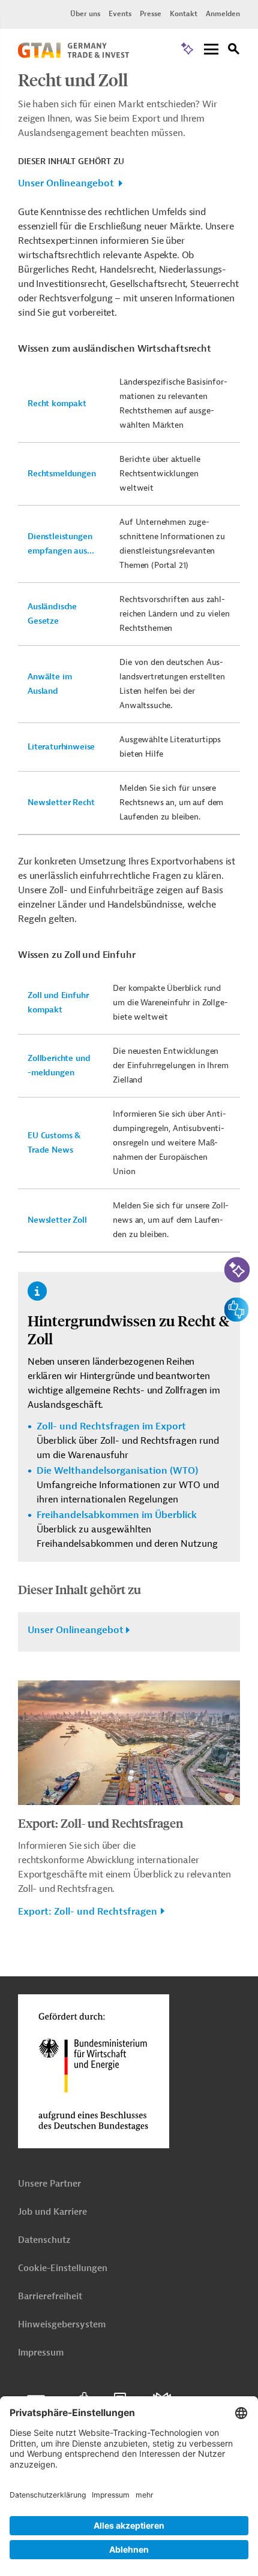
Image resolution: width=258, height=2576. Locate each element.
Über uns (85, 14)
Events (120, 14)
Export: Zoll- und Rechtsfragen (100, 1823)
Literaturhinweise (61, 747)
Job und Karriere (52, 2212)
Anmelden (223, 14)
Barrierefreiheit (50, 2297)
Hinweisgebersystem (62, 2325)
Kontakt (184, 14)
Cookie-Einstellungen (63, 2268)
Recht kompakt (57, 403)
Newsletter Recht (61, 802)
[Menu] (211, 50)
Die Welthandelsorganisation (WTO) (117, 1471)
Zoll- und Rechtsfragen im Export (111, 1426)
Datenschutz (44, 2240)
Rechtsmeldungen (62, 474)
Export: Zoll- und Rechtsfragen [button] (88, 1912)
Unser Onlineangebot (66, 183)
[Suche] (234, 51)
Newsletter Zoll (57, 1220)
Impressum (41, 2353)
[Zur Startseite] (73, 55)
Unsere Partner (49, 2184)
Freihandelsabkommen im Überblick (117, 1515)
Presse (151, 14)
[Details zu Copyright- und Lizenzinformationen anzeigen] (229, 1798)
